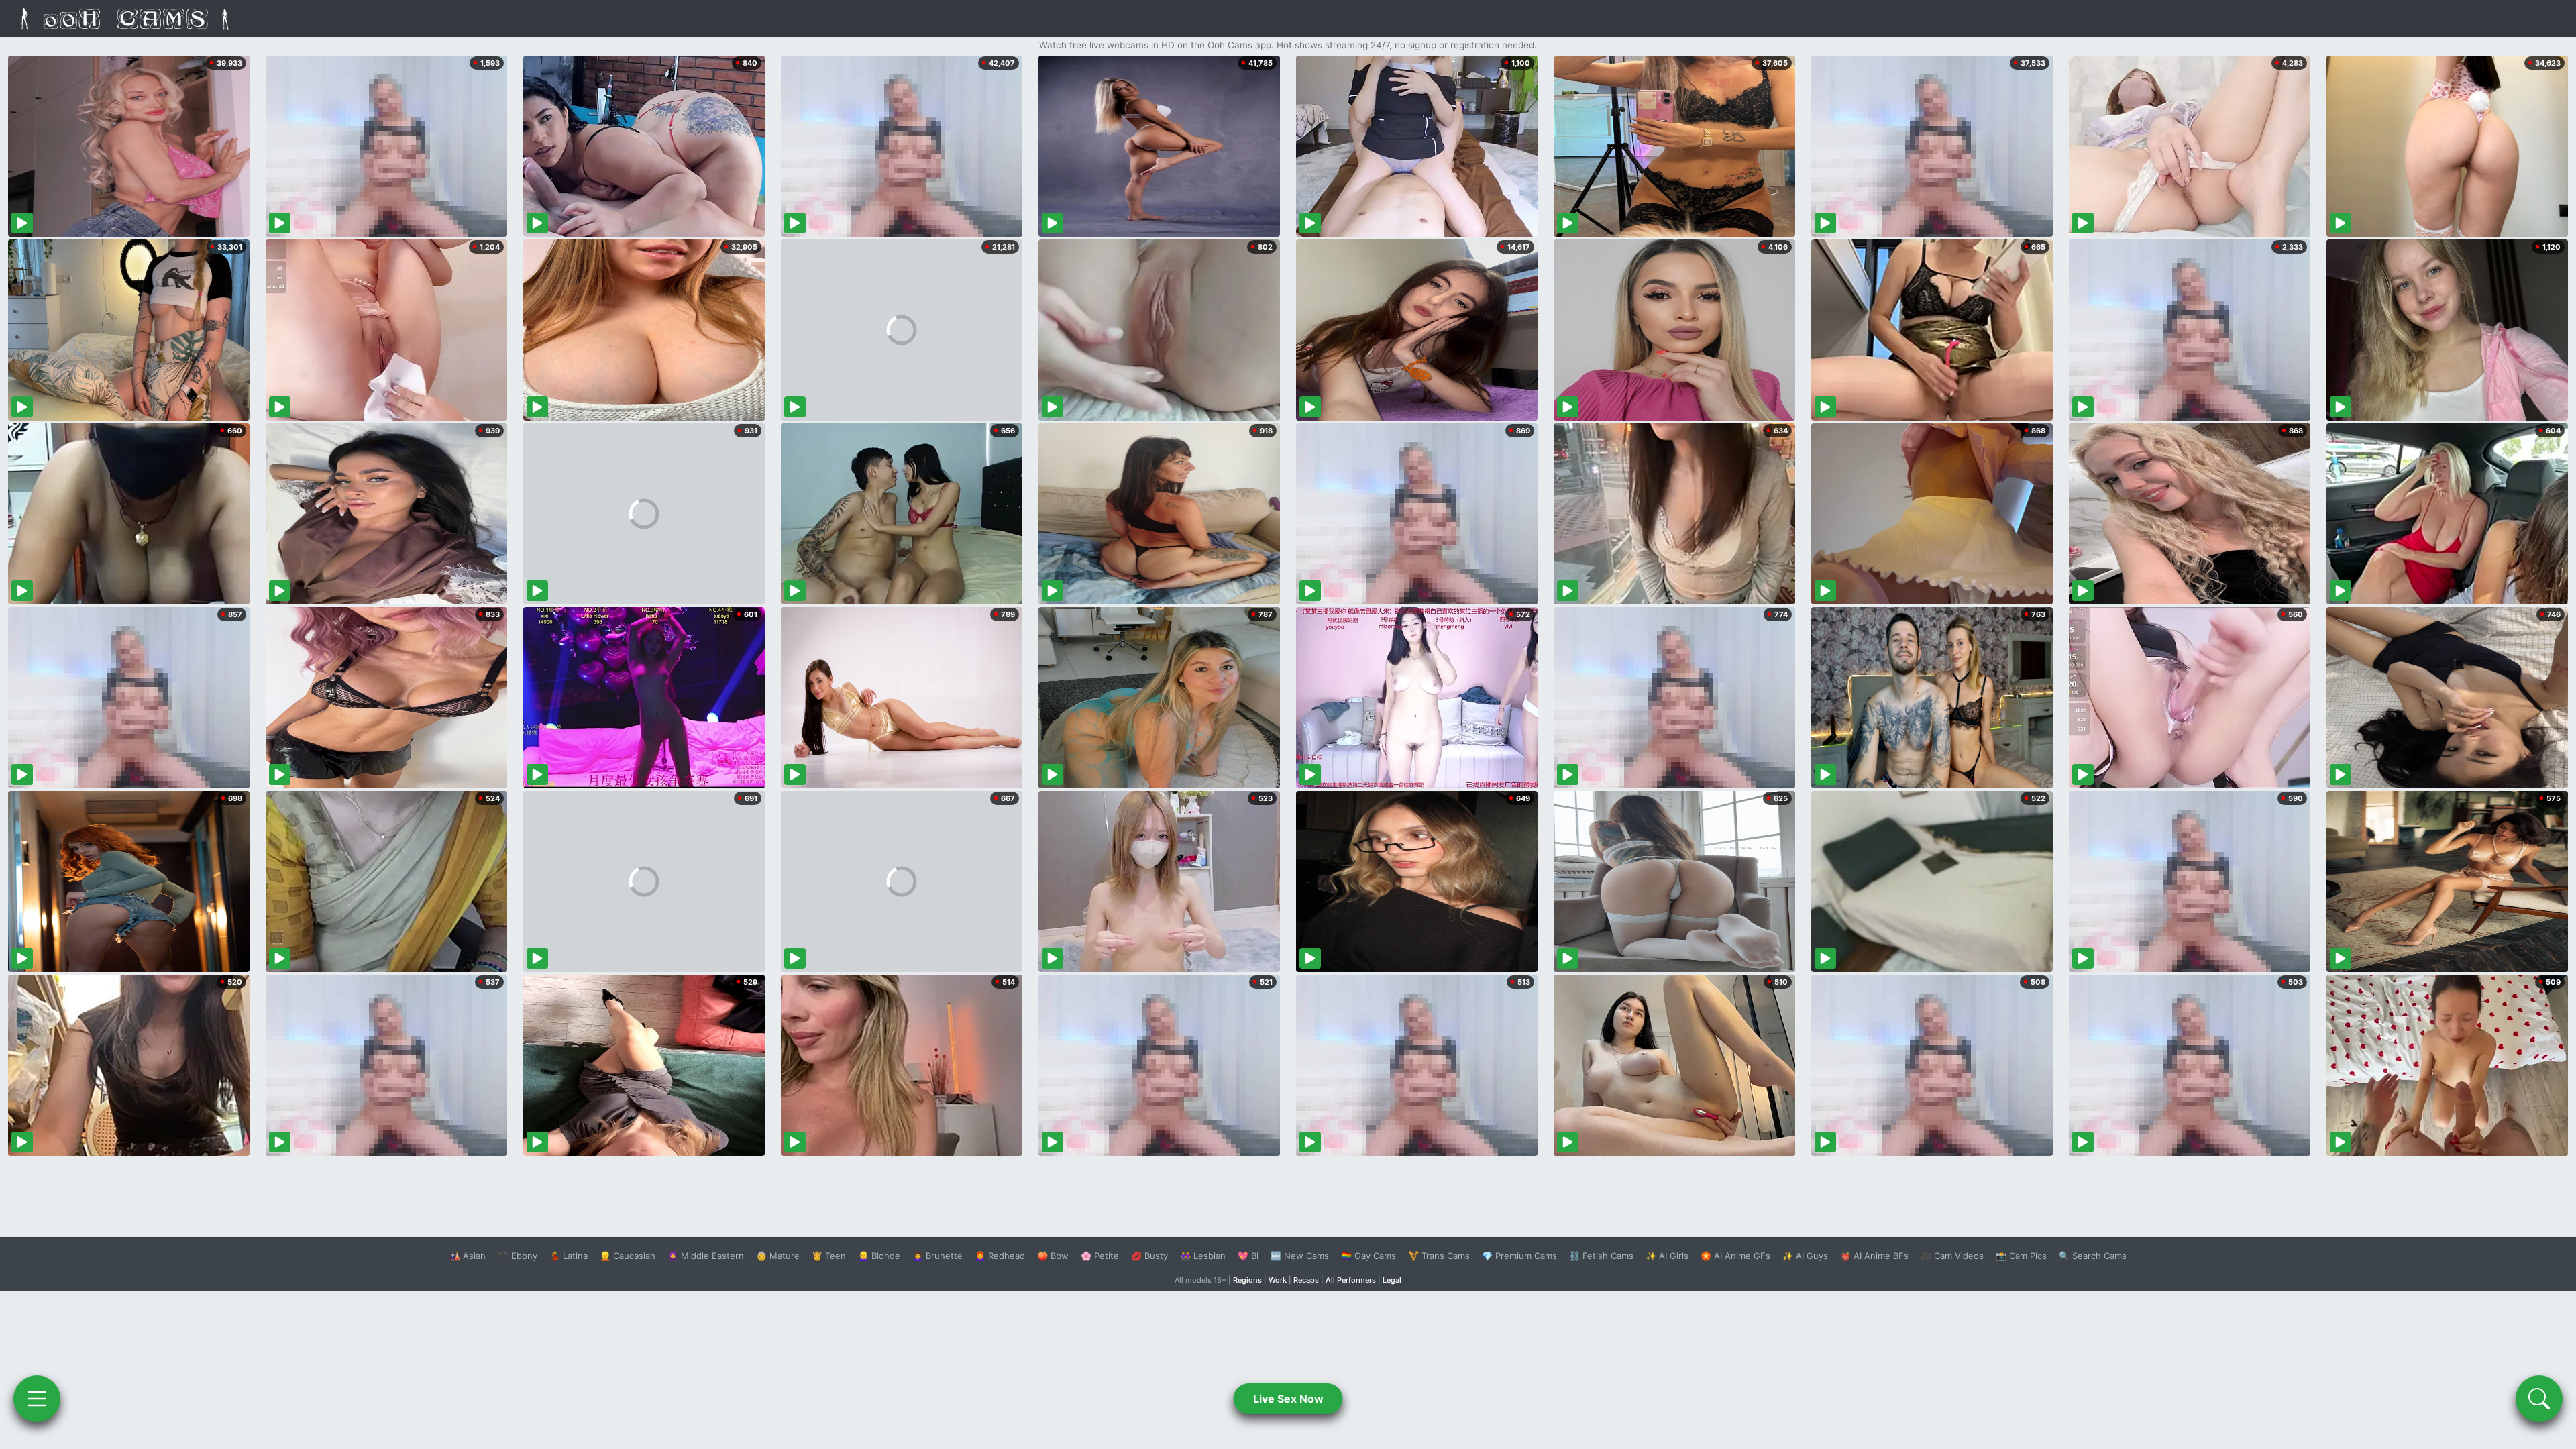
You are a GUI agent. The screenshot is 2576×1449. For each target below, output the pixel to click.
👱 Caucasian (628, 1256)
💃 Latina (569, 1256)
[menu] (37, 1399)
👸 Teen (829, 1256)
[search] (2539, 1399)
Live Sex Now (1288, 1399)
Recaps (1306, 1280)
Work (1278, 1280)
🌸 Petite (1100, 1256)
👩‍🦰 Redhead (1000, 1256)
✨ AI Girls (1667, 1256)
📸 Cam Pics (2021, 1256)
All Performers (1351, 1280)
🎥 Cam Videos (1952, 1256)
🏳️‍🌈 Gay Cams (1368, 1256)
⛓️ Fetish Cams (1601, 1256)
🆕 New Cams (1300, 1256)
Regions (1247, 1280)
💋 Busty (1149, 1256)
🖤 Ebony (518, 1256)
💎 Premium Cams (1519, 1256)
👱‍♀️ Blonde (879, 1256)
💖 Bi (1248, 1256)
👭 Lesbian (1203, 1256)
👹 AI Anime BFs (1874, 1256)
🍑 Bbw (1053, 1256)
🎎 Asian (468, 1256)
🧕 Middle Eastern (706, 1256)
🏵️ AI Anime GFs (1735, 1256)
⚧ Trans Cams (1439, 1256)
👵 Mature (778, 1256)
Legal (1392, 1280)
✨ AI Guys (1805, 1256)
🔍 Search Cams (2093, 1256)
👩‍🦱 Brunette (937, 1256)
